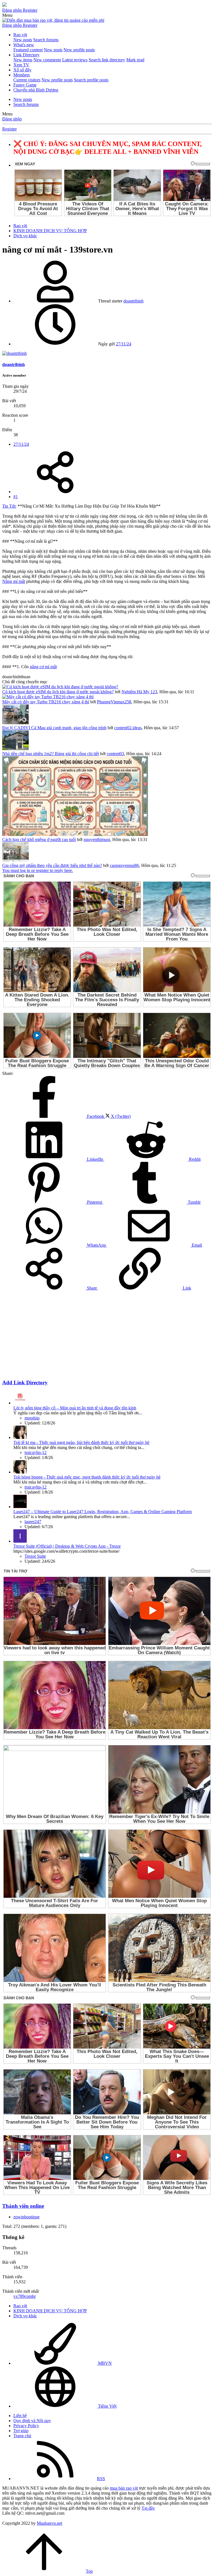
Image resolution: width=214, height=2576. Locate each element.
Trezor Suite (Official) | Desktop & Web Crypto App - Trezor (67, 1546)
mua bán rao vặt (124, 2488)
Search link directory (107, 60)
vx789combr (25, 2296)
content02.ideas (128, 728)
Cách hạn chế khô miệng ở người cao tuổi (39, 839)
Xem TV (21, 65)
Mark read (135, 60)
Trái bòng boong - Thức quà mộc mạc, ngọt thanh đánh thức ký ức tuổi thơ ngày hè (87, 1477)
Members (22, 75)
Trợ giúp (21, 2431)
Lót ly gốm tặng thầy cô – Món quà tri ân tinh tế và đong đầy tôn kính (75, 1408)
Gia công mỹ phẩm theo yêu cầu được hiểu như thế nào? (52, 865)
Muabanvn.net (49, 2523)
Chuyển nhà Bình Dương (36, 90)
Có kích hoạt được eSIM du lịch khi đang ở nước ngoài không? (58, 692)
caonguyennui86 (124, 865)
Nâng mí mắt (14, 581)
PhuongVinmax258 (114, 702)
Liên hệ (20, 2416)
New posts (23, 40)
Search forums (46, 40)
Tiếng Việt (107, 2406)
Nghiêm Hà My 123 (139, 692)
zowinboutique (26, 2217)
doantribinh (133, 301)
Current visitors (27, 80)
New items (23, 60)
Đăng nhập (12, 119)
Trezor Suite (35, 1556)
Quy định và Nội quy (32, 2421)
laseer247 (33, 1522)
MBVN (104, 2363)
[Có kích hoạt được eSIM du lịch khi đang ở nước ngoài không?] (60, 687)
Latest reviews (75, 60)
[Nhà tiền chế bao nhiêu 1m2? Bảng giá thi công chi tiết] (15, 749)
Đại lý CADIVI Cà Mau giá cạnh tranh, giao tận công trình (54, 728)
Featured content (28, 50)
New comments (47, 60)
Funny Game (25, 85)
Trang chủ (22, 2436)
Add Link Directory (25, 1382)
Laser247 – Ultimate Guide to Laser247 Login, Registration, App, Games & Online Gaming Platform (103, 1512)
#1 (16, 497)
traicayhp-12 (36, 1452)
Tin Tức (9, 506)
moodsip (32, 1418)
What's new (24, 45)
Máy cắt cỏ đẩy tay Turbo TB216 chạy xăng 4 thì (46, 702)
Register (9, 129)
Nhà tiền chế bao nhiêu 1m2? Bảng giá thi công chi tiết (51, 754)
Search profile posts (91, 80)
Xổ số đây (22, 70)
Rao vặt (20, 35)
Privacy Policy (26, 2426)
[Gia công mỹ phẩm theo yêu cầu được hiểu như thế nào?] (15, 860)
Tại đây (148, 2508)
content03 (115, 754)
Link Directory (26, 55)
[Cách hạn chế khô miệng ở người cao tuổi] (75, 834)
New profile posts (79, 50)
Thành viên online (23, 2206)
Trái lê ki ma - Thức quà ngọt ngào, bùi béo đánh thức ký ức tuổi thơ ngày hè (81, 1442)
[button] (7, 15)
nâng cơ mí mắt (43, 667)
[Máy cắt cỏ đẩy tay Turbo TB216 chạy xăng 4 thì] (48, 697)
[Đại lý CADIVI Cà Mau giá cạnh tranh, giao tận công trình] (15, 723)
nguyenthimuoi (97, 839)
